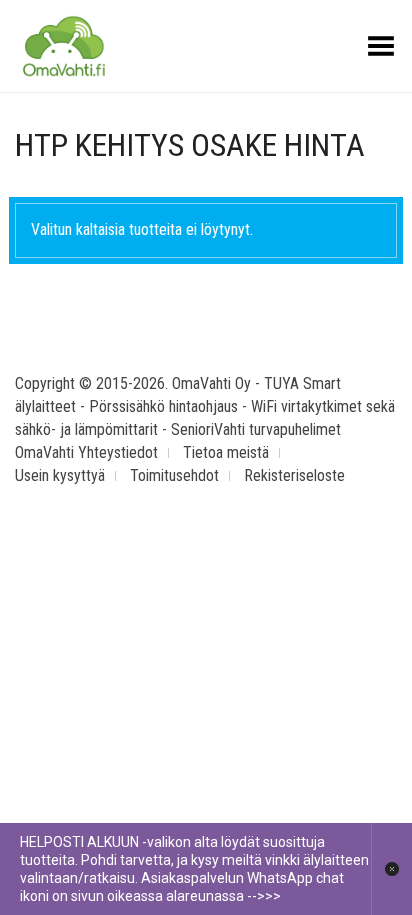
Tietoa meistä (226, 452)
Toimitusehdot (174, 475)
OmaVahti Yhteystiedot (86, 452)
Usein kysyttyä (60, 475)
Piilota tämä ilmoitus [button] (391, 869)
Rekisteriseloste (294, 475)
